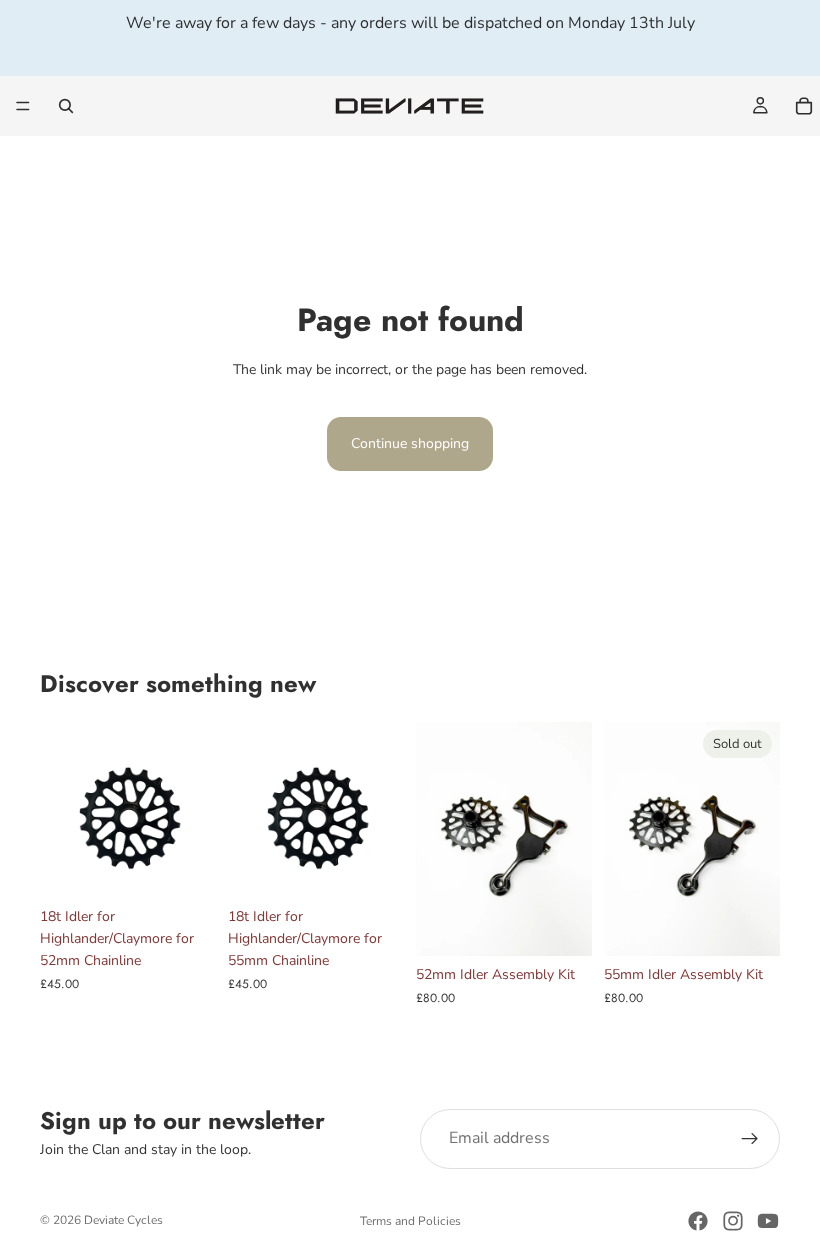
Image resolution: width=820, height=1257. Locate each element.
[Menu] (23, 106)
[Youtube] (768, 1221)
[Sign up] (750, 1139)
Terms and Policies (410, 1221)
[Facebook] (698, 1221)
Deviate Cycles (123, 1220)
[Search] (66, 106)
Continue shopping (410, 443)
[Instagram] (733, 1221)
